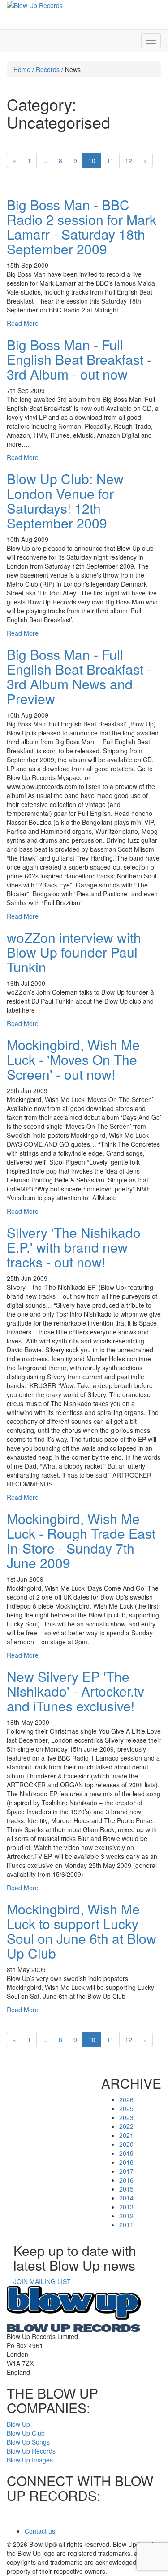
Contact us (40, 2531)
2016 (126, 2180)
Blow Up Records (31, 2451)
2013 (126, 2207)
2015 (126, 2189)
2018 (126, 2162)
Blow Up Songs (28, 2442)
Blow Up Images (30, 2460)
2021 (126, 2135)
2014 (126, 2198)
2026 (126, 2099)
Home (22, 69)
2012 (126, 2216)
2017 (126, 2171)
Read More (23, 323)
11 (110, 160)
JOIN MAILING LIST (42, 2281)
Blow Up (18, 2424)
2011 (126, 2225)
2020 (126, 2144)
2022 (126, 2126)
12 (129, 160)
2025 (126, 2108)
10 (92, 160)
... (45, 160)
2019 (126, 2153)
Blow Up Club (26, 2433)
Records (48, 69)
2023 (126, 2117)
